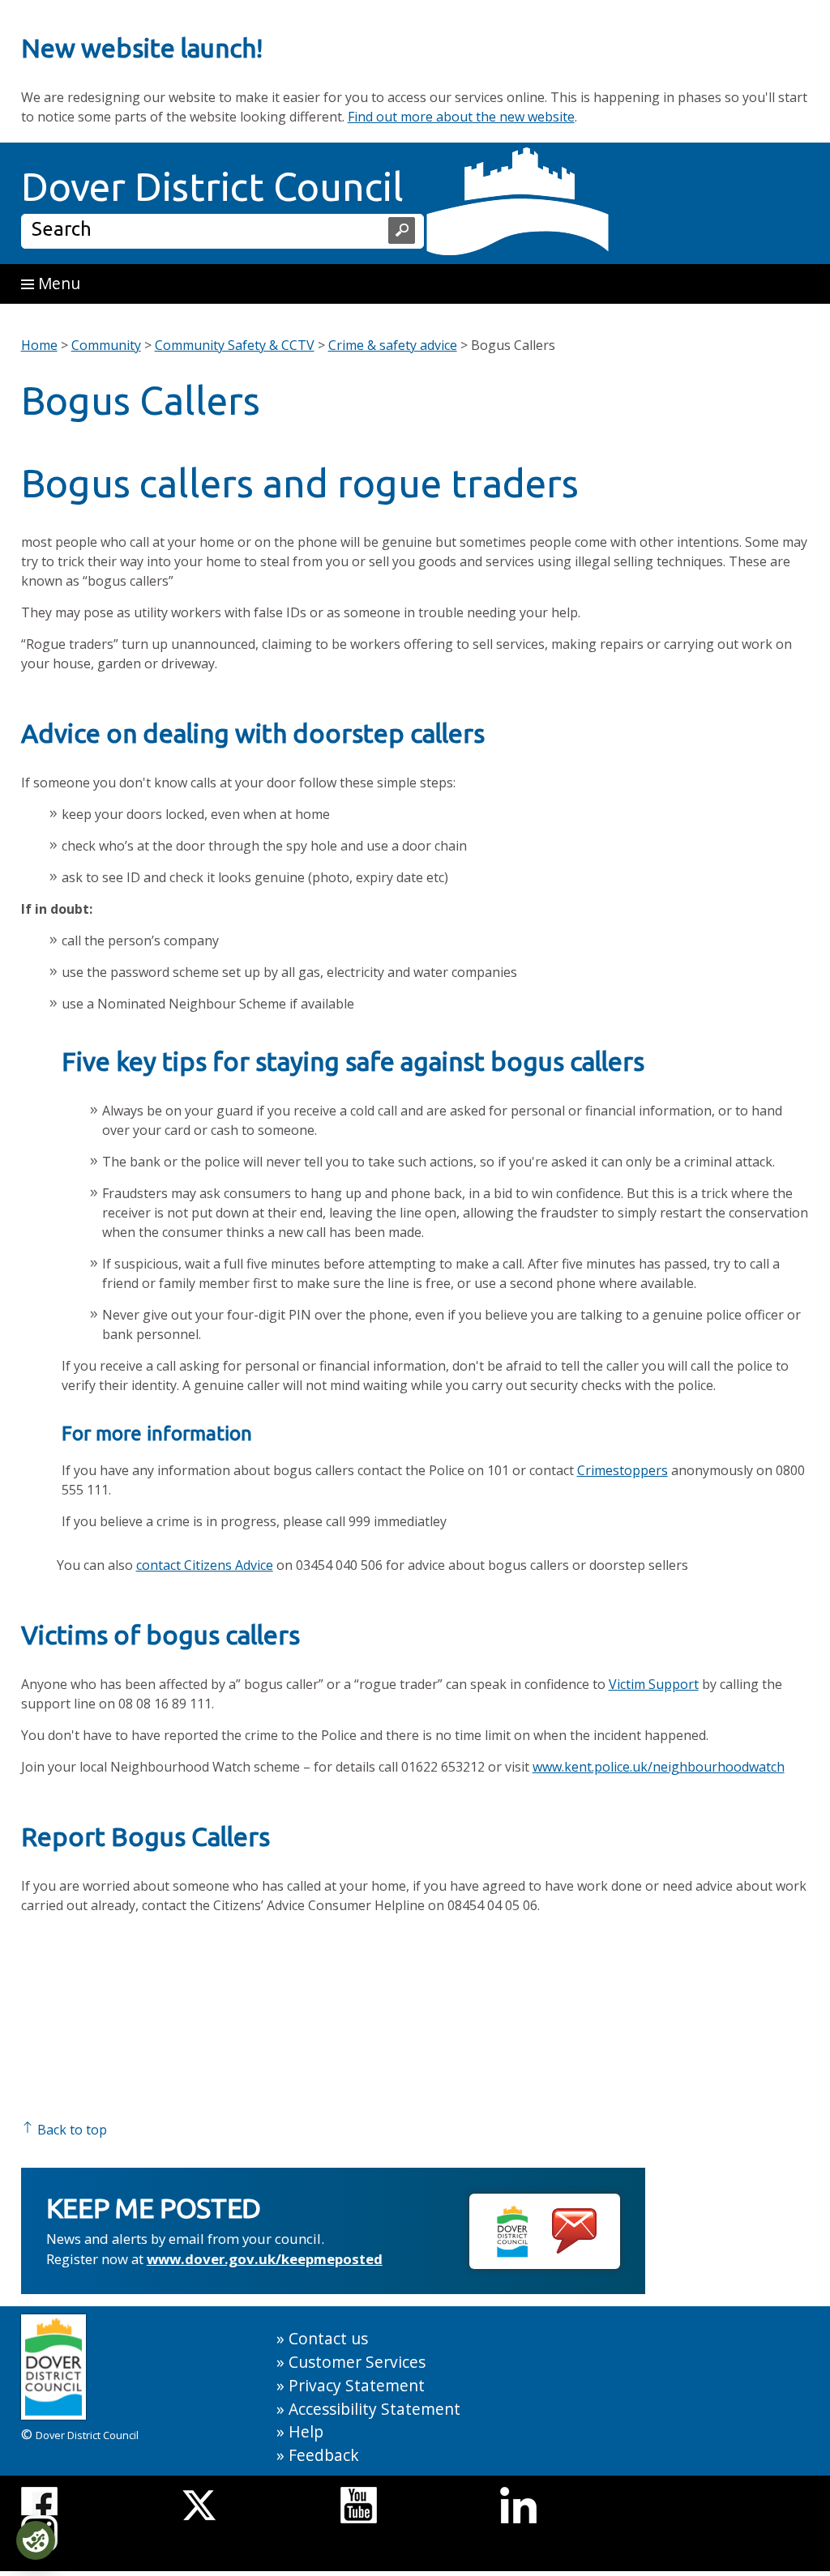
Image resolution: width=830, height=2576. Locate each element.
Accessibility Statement (374, 2409)
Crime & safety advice (393, 345)
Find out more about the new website (461, 117)
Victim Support (654, 1684)
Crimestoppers (622, 1470)
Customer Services (357, 2362)
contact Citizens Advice (205, 1565)
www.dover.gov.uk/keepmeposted (265, 2259)
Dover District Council (212, 186)
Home (39, 345)
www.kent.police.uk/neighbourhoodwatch (659, 1767)
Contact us (328, 2338)
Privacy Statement (357, 2385)
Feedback (324, 2455)
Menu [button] (57, 283)
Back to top (71, 2130)
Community (106, 345)
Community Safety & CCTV (235, 345)
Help (306, 2431)
